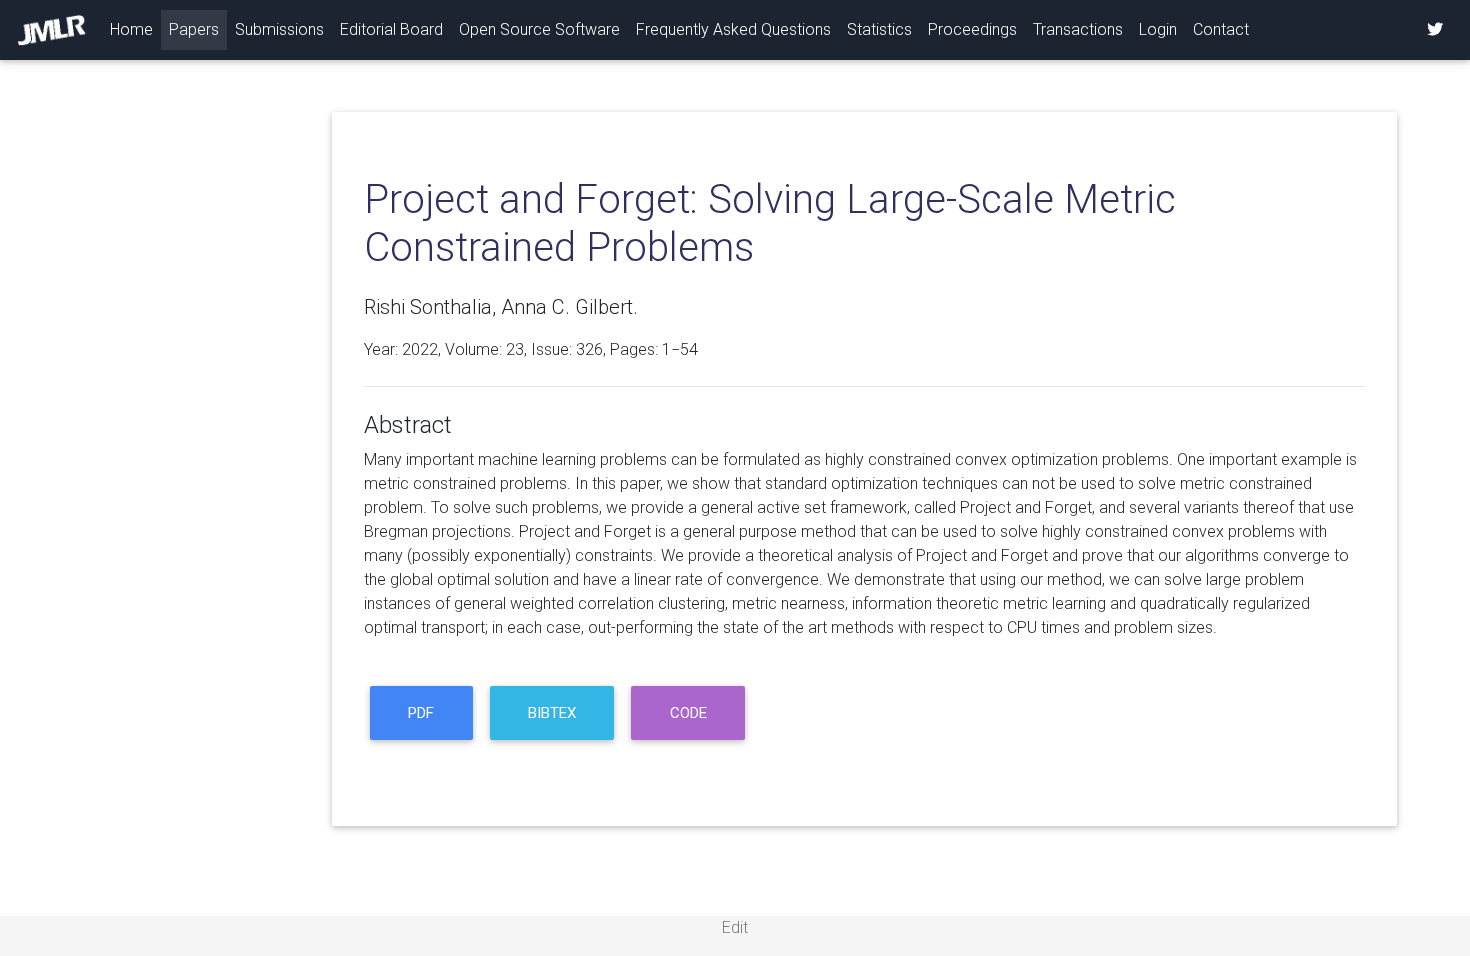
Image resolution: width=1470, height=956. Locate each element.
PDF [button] (421, 713)
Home (135, 29)
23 (515, 349)
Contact (1221, 29)
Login (1158, 29)
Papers (194, 29)
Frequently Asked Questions (733, 29)
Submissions (279, 29)
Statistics (879, 29)
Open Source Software (539, 29)
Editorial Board (391, 29)
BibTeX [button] (552, 713)
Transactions (1078, 29)
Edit (735, 927)
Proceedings (972, 29)
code (688, 713)
